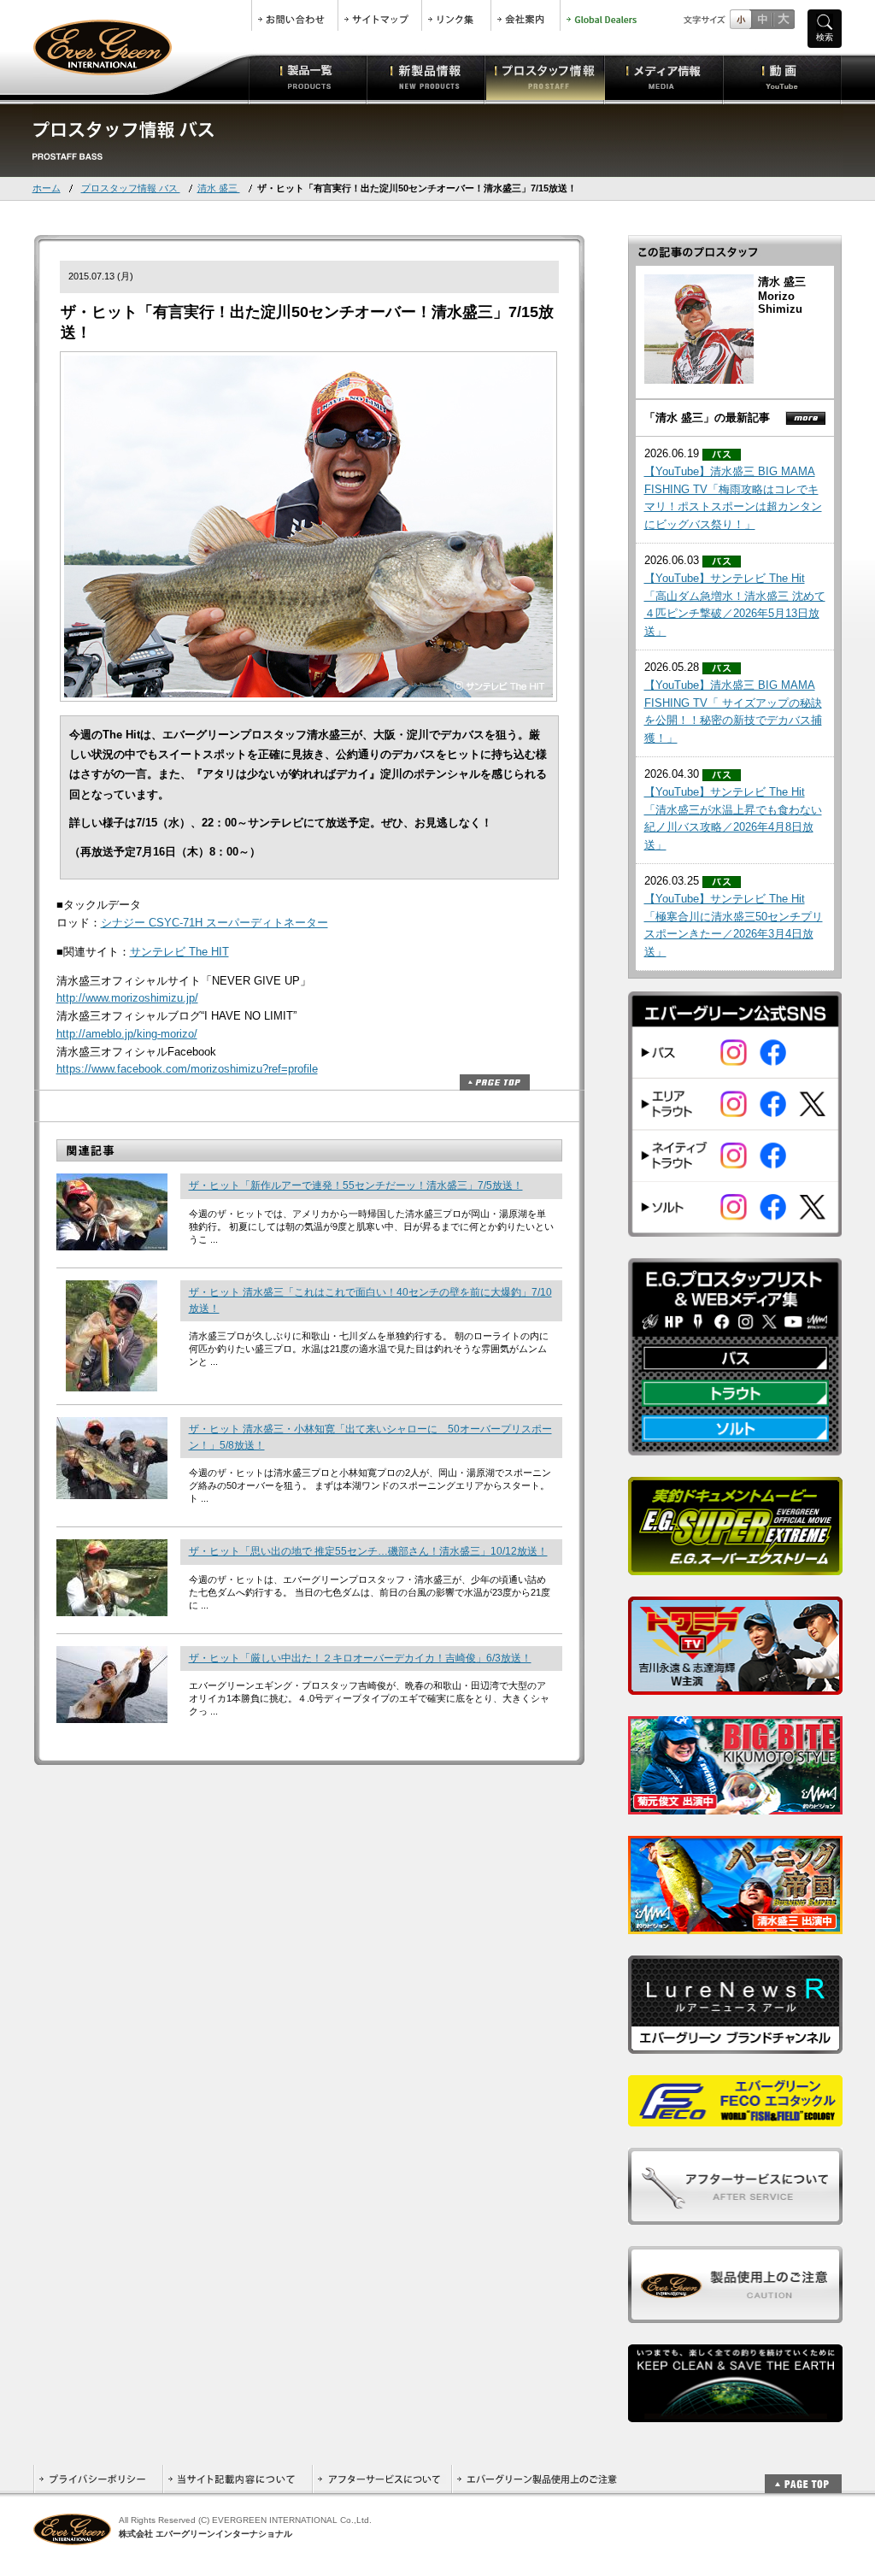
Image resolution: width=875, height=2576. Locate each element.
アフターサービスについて (382, 2479)
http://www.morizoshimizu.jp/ (127, 998)
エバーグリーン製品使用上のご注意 (537, 2479)
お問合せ (295, 15)
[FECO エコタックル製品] (735, 2117)
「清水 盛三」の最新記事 (707, 418)
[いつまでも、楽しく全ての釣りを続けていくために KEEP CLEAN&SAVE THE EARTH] (735, 2412)
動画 (782, 77)
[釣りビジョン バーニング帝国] (735, 1924)
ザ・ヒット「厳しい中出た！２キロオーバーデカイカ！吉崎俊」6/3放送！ (360, 1658)
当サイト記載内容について (237, 2479)
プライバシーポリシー (98, 2479)
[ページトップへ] (803, 2475)
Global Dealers (603, 15)
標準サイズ (740, 19)
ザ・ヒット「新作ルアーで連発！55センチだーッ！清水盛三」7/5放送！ (356, 1185)
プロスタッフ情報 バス (131, 188)
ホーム (47, 188)
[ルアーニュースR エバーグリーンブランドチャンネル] (735, 2044)
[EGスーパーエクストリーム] (735, 1565)
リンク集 (456, 15)
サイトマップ (380, 15)
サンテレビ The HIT (179, 952)
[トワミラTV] (735, 1685)
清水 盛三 (219, 188)
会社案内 (526, 15)
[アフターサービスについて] (735, 2215)
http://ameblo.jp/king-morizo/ (127, 1034)
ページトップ (495, 1082)
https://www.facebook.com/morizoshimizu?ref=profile (187, 1069)
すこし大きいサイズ (762, 19)
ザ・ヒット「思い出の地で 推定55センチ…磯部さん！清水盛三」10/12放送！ (368, 1551)
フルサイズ (783, 19)
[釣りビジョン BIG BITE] (735, 1805)
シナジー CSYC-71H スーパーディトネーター (214, 923)
